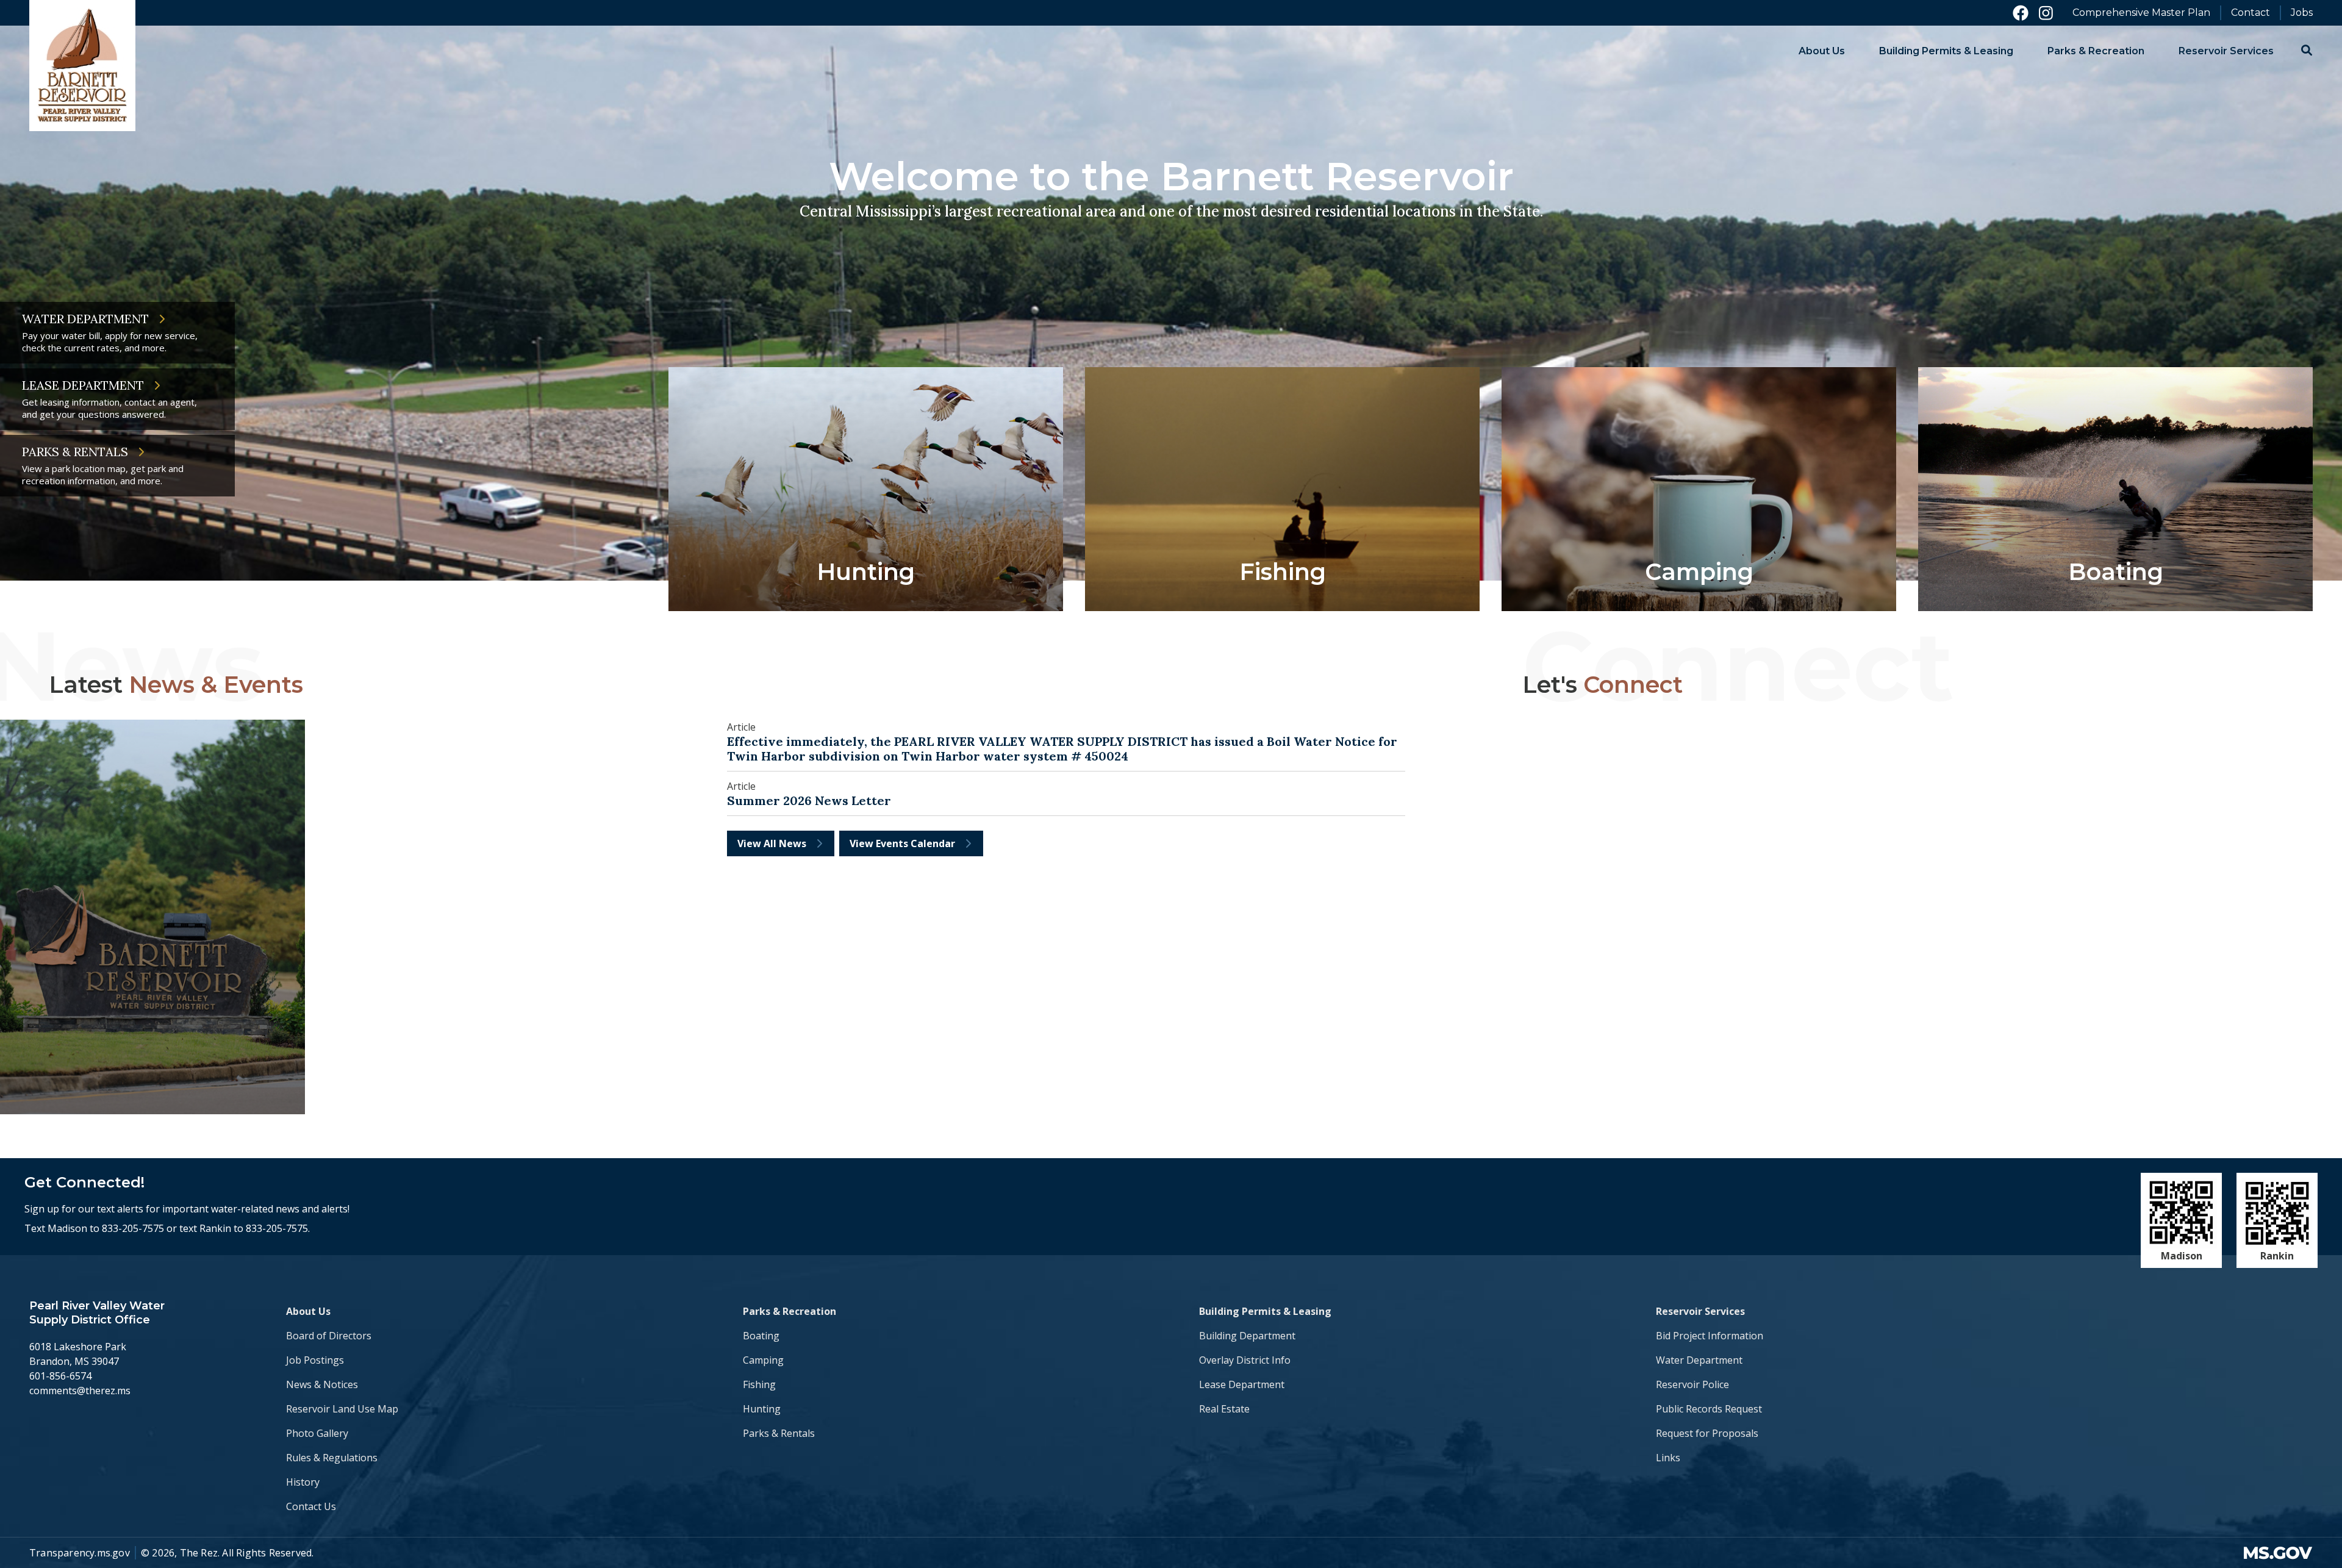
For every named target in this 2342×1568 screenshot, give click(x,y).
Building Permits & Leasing (1265, 1311)
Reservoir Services (1700, 1311)
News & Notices (322, 1384)
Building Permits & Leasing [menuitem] (1946, 51)
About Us (308, 1311)
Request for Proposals (1707, 1433)
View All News (772, 843)
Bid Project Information (1710, 1336)
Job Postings (315, 1360)
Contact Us (311, 1506)
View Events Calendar (902, 843)
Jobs (2302, 13)
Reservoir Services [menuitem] (2226, 51)
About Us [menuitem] (1822, 51)
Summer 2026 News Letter (809, 801)
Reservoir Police (1692, 1384)
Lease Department (1242, 1384)
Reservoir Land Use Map (342, 1409)
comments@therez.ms (80, 1391)
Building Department (1247, 1336)
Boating (761, 1336)
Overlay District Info (1245, 1360)
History (303, 1482)
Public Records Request (1709, 1409)
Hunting (762, 1409)
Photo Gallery (317, 1433)
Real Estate (1224, 1409)
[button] (2307, 50)
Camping (763, 1360)
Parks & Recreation (790, 1311)
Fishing (759, 1384)
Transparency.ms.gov (80, 1553)
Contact (2251, 13)
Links (1668, 1458)
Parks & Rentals (779, 1433)
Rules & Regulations (332, 1458)
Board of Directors (329, 1336)
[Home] (82, 66)
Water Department (1699, 1360)
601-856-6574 (60, 1376)
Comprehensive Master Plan (2141, 13)
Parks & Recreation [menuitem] (2096, 51)
